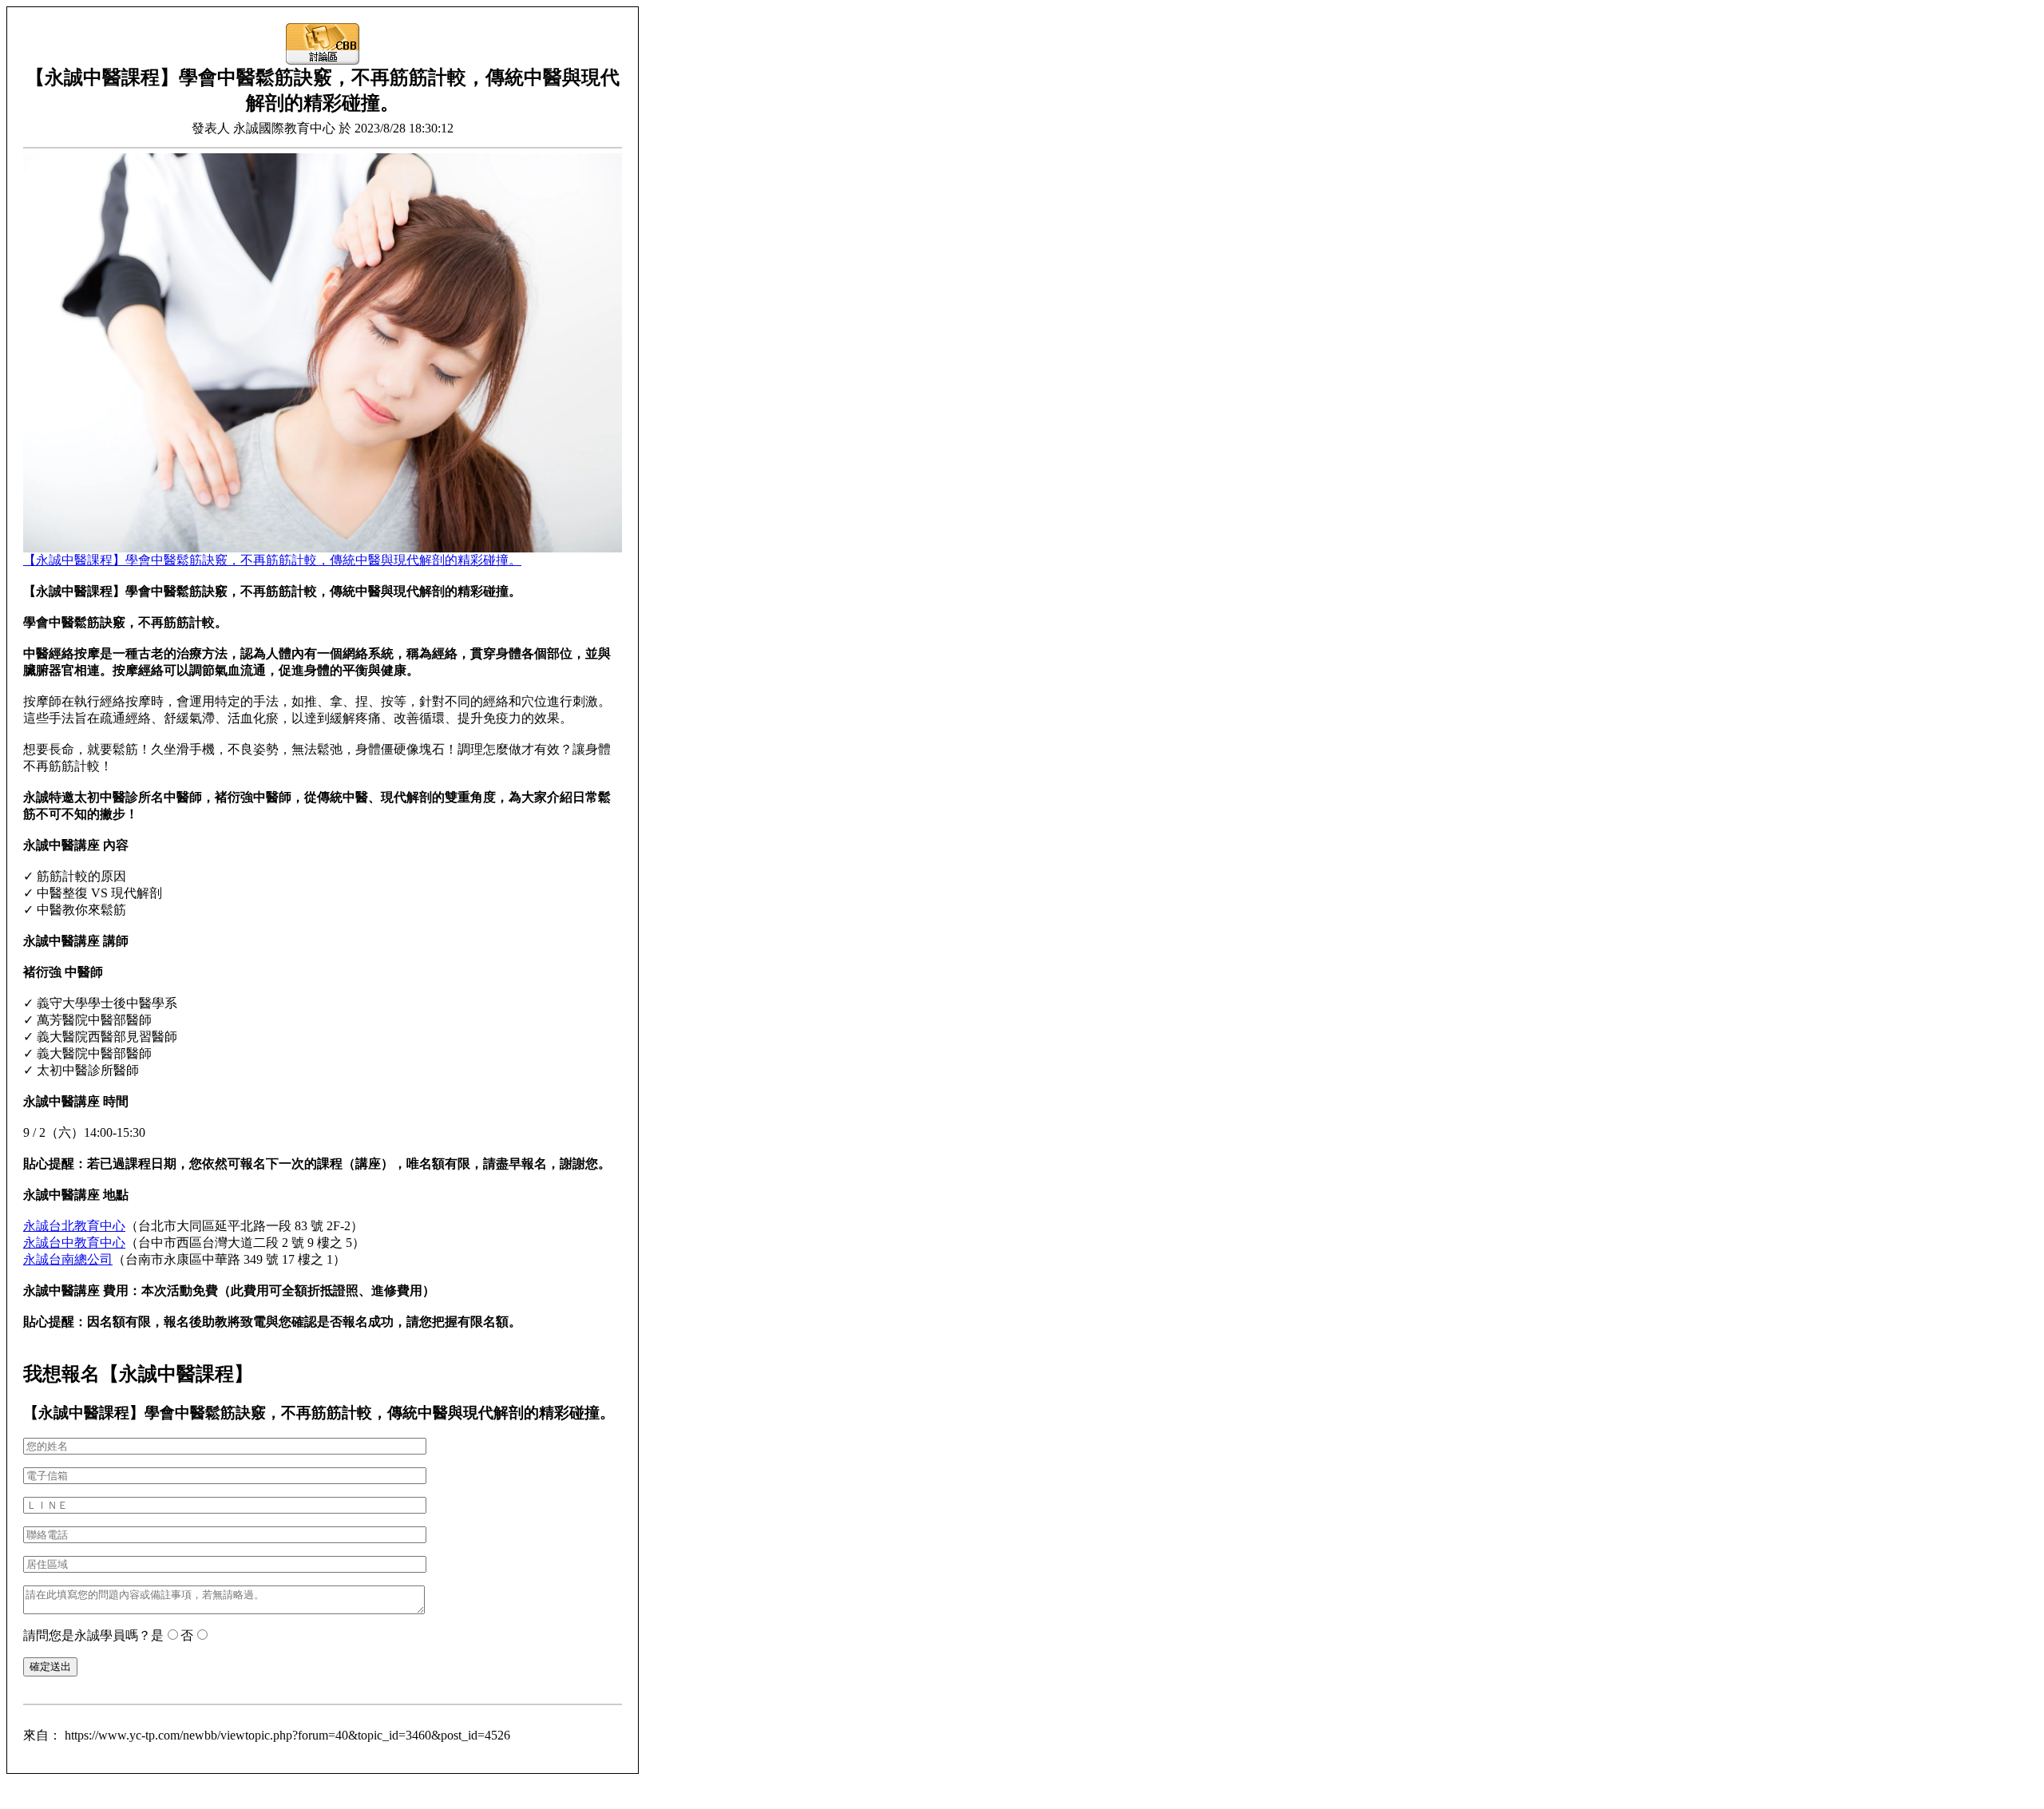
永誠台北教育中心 (74, 1226)
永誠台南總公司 (68, 1259)
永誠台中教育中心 (74, 1243)
